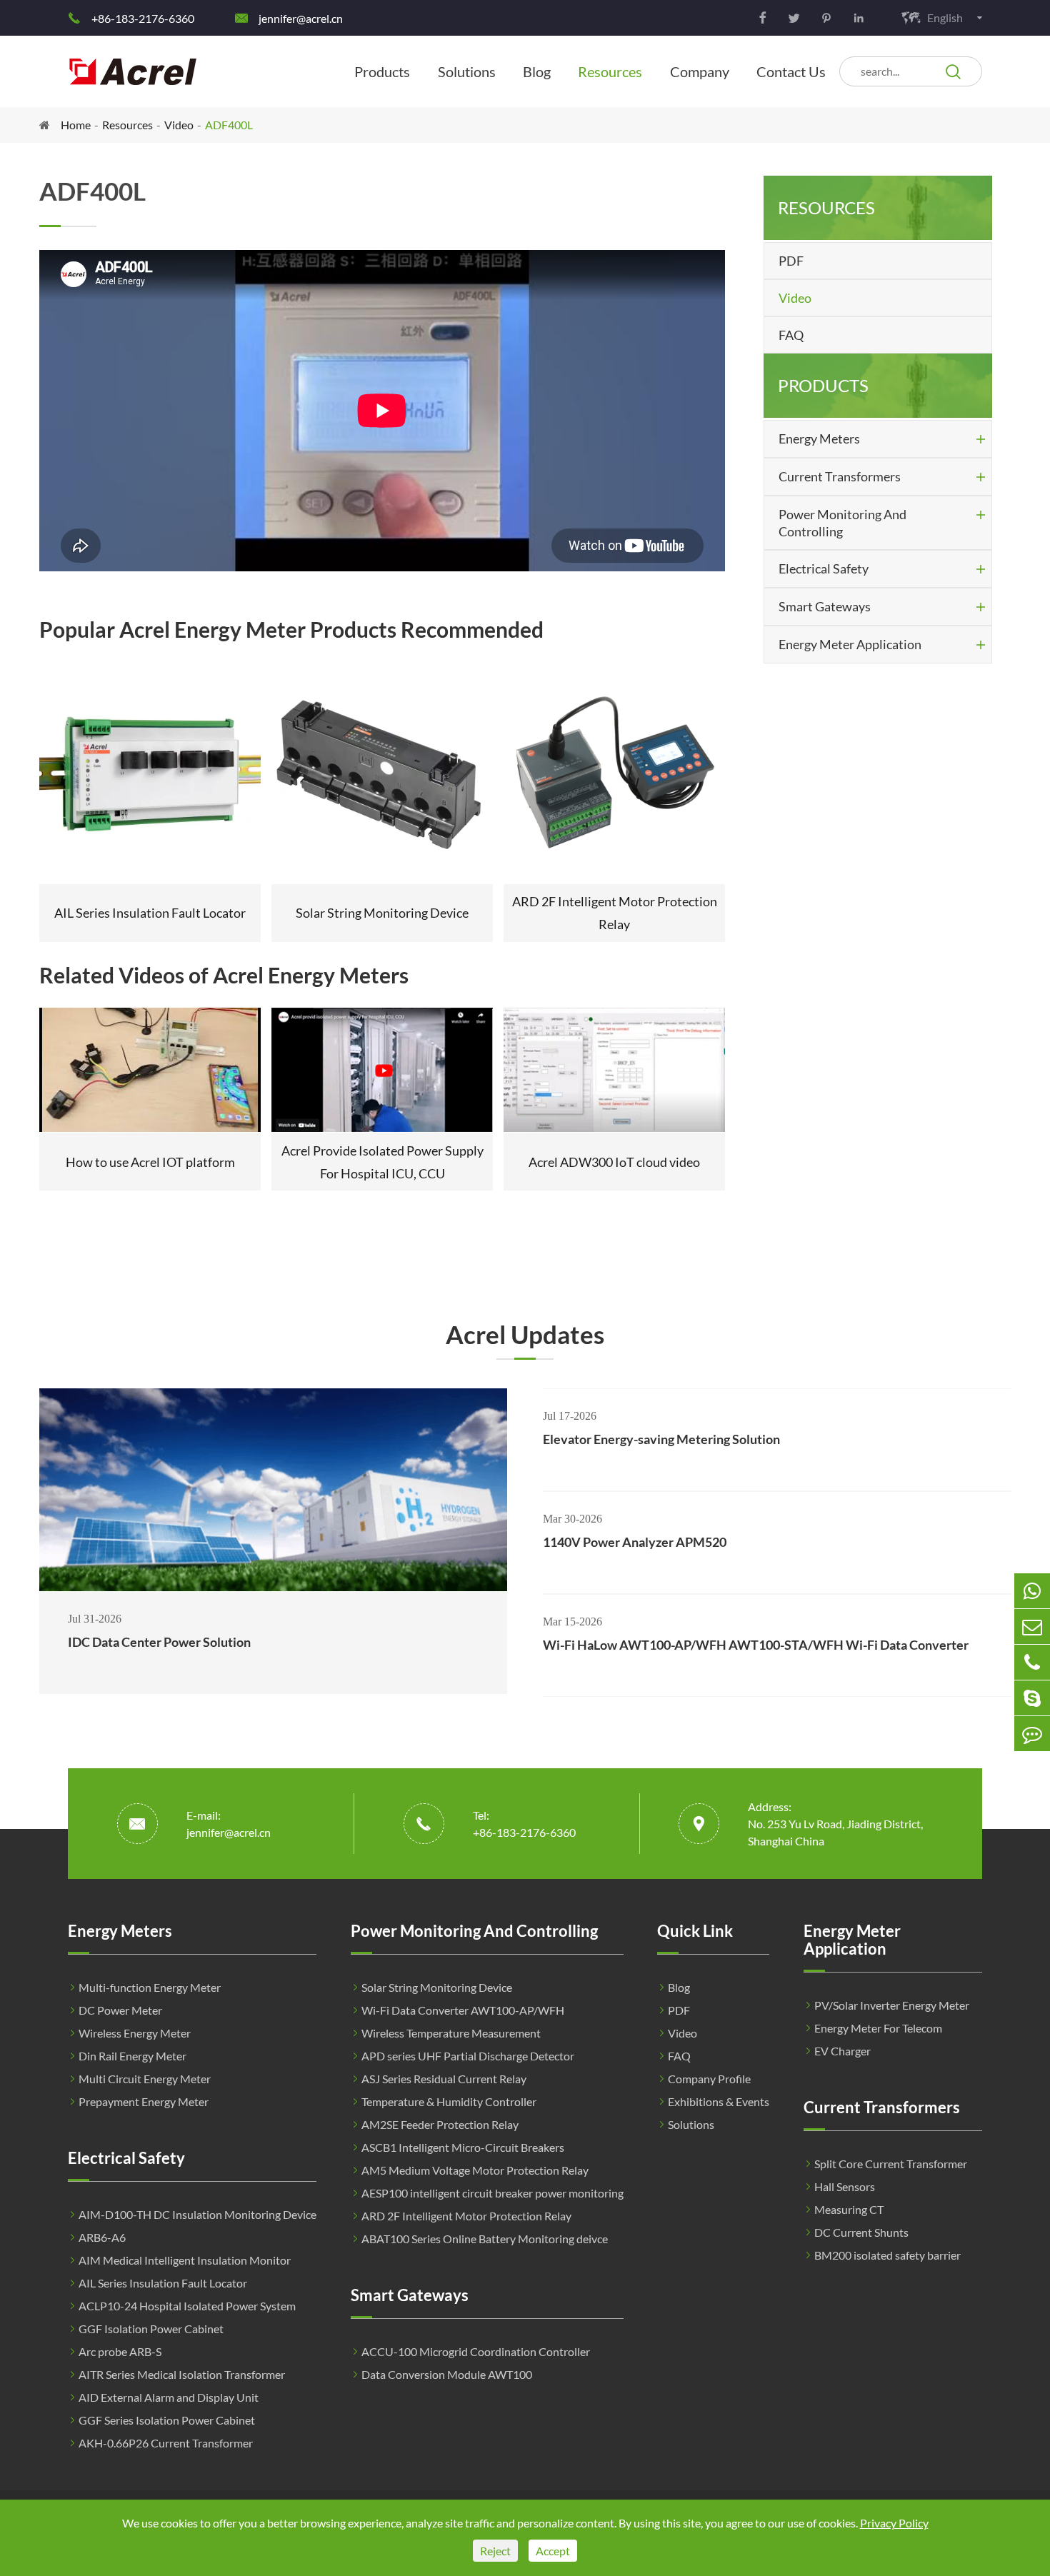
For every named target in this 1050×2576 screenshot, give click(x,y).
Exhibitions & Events (719, 2101)
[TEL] (1032, 1662)
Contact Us (791, 71)
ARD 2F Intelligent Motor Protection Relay (466, 2216)
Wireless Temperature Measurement (451, 2033)
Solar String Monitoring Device (437, 1987)
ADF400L (229, 125)
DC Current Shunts (861, 2232)
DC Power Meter (120, 2010)
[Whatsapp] (1032, 1591)
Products (382, 71)
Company (700, 71)
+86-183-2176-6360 (143, 18)
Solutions (467, 71)
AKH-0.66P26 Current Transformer (166, 2443)
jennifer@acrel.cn (301, 18)
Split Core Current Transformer (891, 2164)
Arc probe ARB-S (120, 2351)
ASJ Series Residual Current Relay (444, 2079)
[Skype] (1032, 1698)
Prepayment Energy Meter (144, 2101)
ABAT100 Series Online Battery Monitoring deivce (485, 2239)
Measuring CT (849, 2209)
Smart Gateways (825, 606)
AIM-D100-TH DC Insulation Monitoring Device (197, 2214)
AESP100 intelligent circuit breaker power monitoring (492, 2193)
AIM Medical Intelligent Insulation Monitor (185, 2260)
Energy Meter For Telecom (878, 2028)
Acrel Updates (525, 1334)
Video (179, 125)
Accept (553, 2551)
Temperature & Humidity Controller (449, 2101)
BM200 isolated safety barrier (887, 2255)
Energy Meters (819, 438)
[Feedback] (1032, 1734)
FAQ (791, 335)
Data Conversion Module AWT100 (447, 2374)
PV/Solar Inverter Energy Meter (892, 2005)
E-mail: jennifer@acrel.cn (229, 1824)
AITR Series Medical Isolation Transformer (182, 2374)
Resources (610, 71)
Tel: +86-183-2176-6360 (524, 1824)
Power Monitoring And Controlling (842, 523)
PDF (791, 261)
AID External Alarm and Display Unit (169, 2397)
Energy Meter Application (850, 644)
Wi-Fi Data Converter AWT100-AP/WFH (463, 2010)
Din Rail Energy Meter (132, 2056)
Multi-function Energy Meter (150, 1987)
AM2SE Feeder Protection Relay (440, 2124)
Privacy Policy (894, 2523)
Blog (537, 71)
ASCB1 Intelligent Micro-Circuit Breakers (463, 2147)
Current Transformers (840, 476)
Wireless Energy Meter (135, 2033)
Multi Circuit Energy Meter (145, 2079)
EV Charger (842, 2051)
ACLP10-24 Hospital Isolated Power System (187, 2306)
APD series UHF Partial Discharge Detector (468, 2056)
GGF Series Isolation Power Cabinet (167, 2420)
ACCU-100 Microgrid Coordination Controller (476, 2351)
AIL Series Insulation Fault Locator (163, 2283)
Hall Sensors (845, 2186)
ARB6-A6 (102, 2237)
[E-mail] (1032, 1627)
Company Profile (709, 2079)
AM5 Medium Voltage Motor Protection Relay (475, 2170)
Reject (495, 2551)
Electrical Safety (824, 568)
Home (76, 125)
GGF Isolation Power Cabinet (151, 2329)
